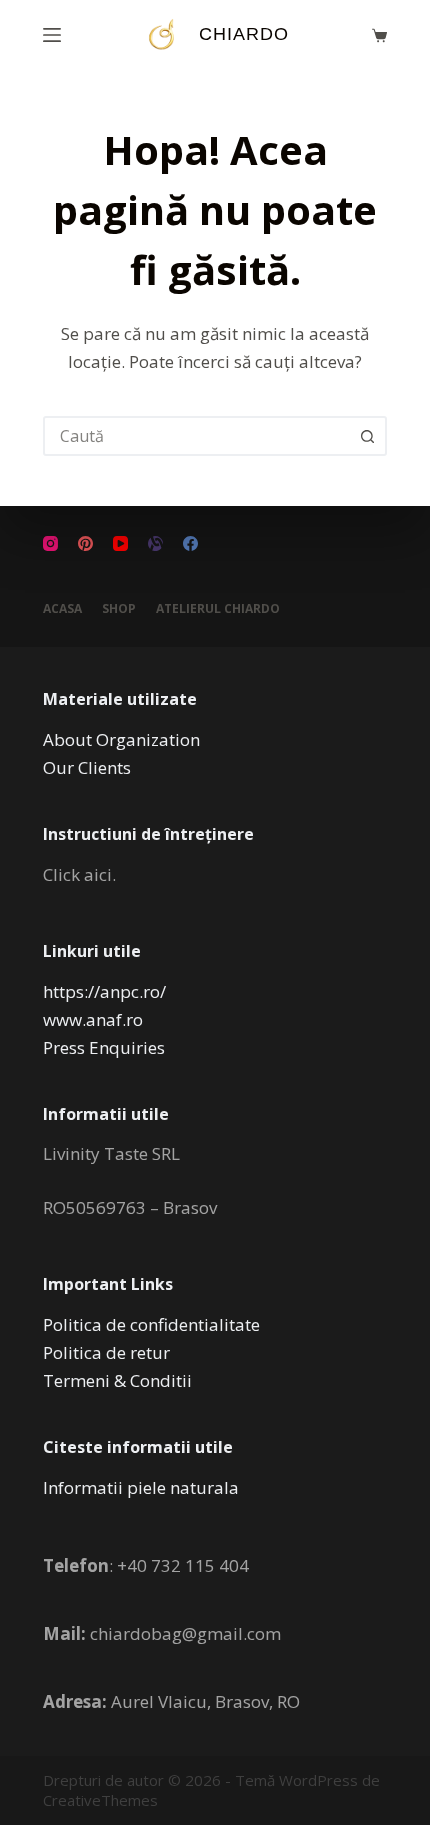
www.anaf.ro (93, 1019)
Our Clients (87, 767)
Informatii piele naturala (141, 1487)
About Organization (121, 739)
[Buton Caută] (367, 436)
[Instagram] (50, 543)
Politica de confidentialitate (151, 1324)
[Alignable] (155, 543)
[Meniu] (52, 35)
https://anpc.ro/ (104, 991)
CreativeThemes (100, 1800)
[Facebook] (190, 543)
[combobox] (197, 436)
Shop (119, 609)
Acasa (62, 609)
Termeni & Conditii (117, 1380)
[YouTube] (120, 543)
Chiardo (244, 34)
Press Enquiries (104, 1047)
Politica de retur (106, 1352)
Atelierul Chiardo (218, 609)
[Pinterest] (85, 543)
